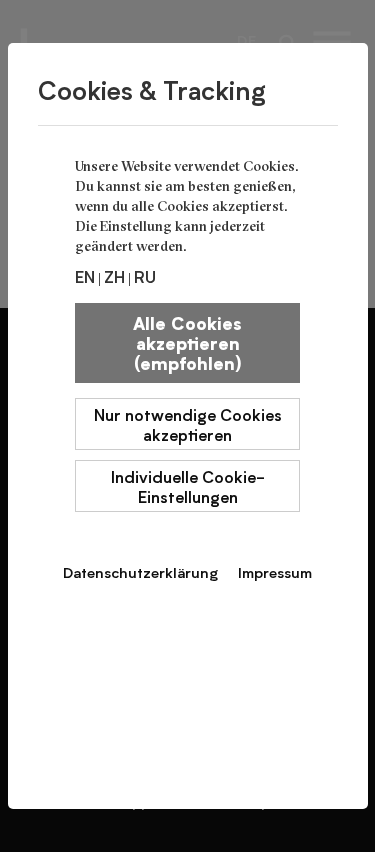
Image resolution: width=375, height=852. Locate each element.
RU (145, 276)
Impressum (275, 572)
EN (85, 276)
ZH (114, 276)
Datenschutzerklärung (140, 572)
